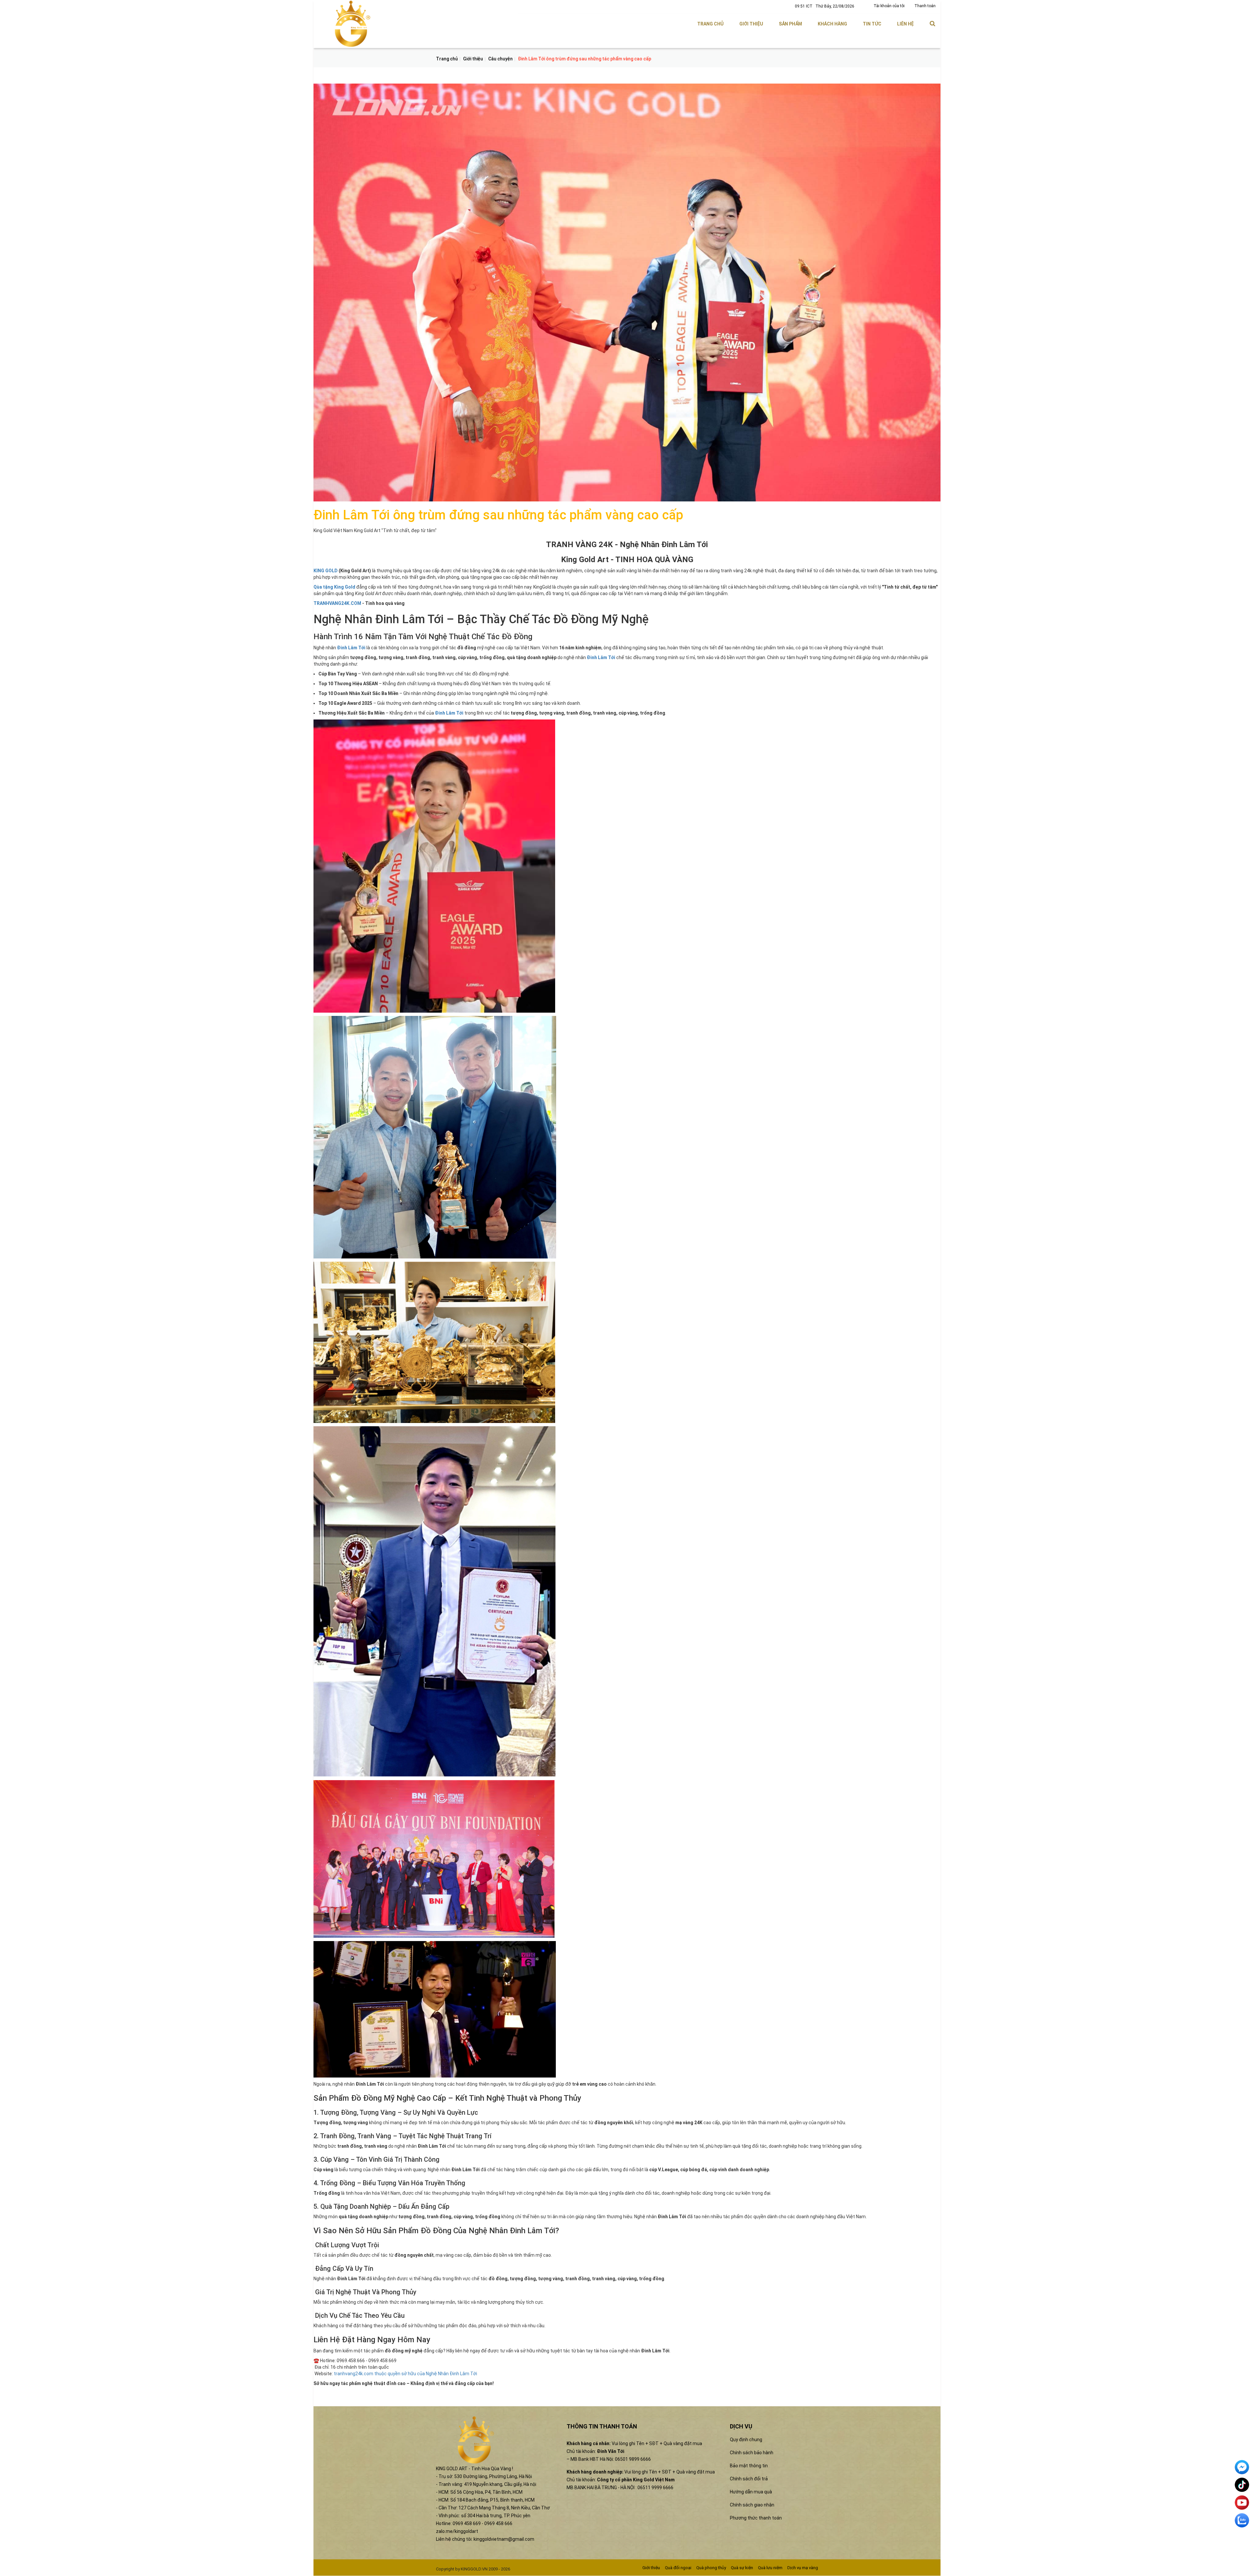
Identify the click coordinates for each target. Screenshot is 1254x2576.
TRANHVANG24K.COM (337, 603)
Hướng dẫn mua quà (751, 2492)
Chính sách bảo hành (752, 2453)
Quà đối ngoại (678, 2568)
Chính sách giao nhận (752, 2505)
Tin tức (872, 24)
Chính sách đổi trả (749, 2479)
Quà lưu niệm (770, 2568)
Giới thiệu (751, 24)
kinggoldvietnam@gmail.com (504, 2539)
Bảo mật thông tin (749, 2466)
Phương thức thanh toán (756, 2518)
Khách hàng (832, 24)
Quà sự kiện (742, 2568)
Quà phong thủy (711, 2568)
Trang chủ (710, 24)
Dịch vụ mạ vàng (803, 2568)
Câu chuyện (500, 59)
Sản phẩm (790, 24)
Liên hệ (905, 24)
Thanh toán (925, 6)
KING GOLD (326, 571)
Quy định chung (746, 2440)
